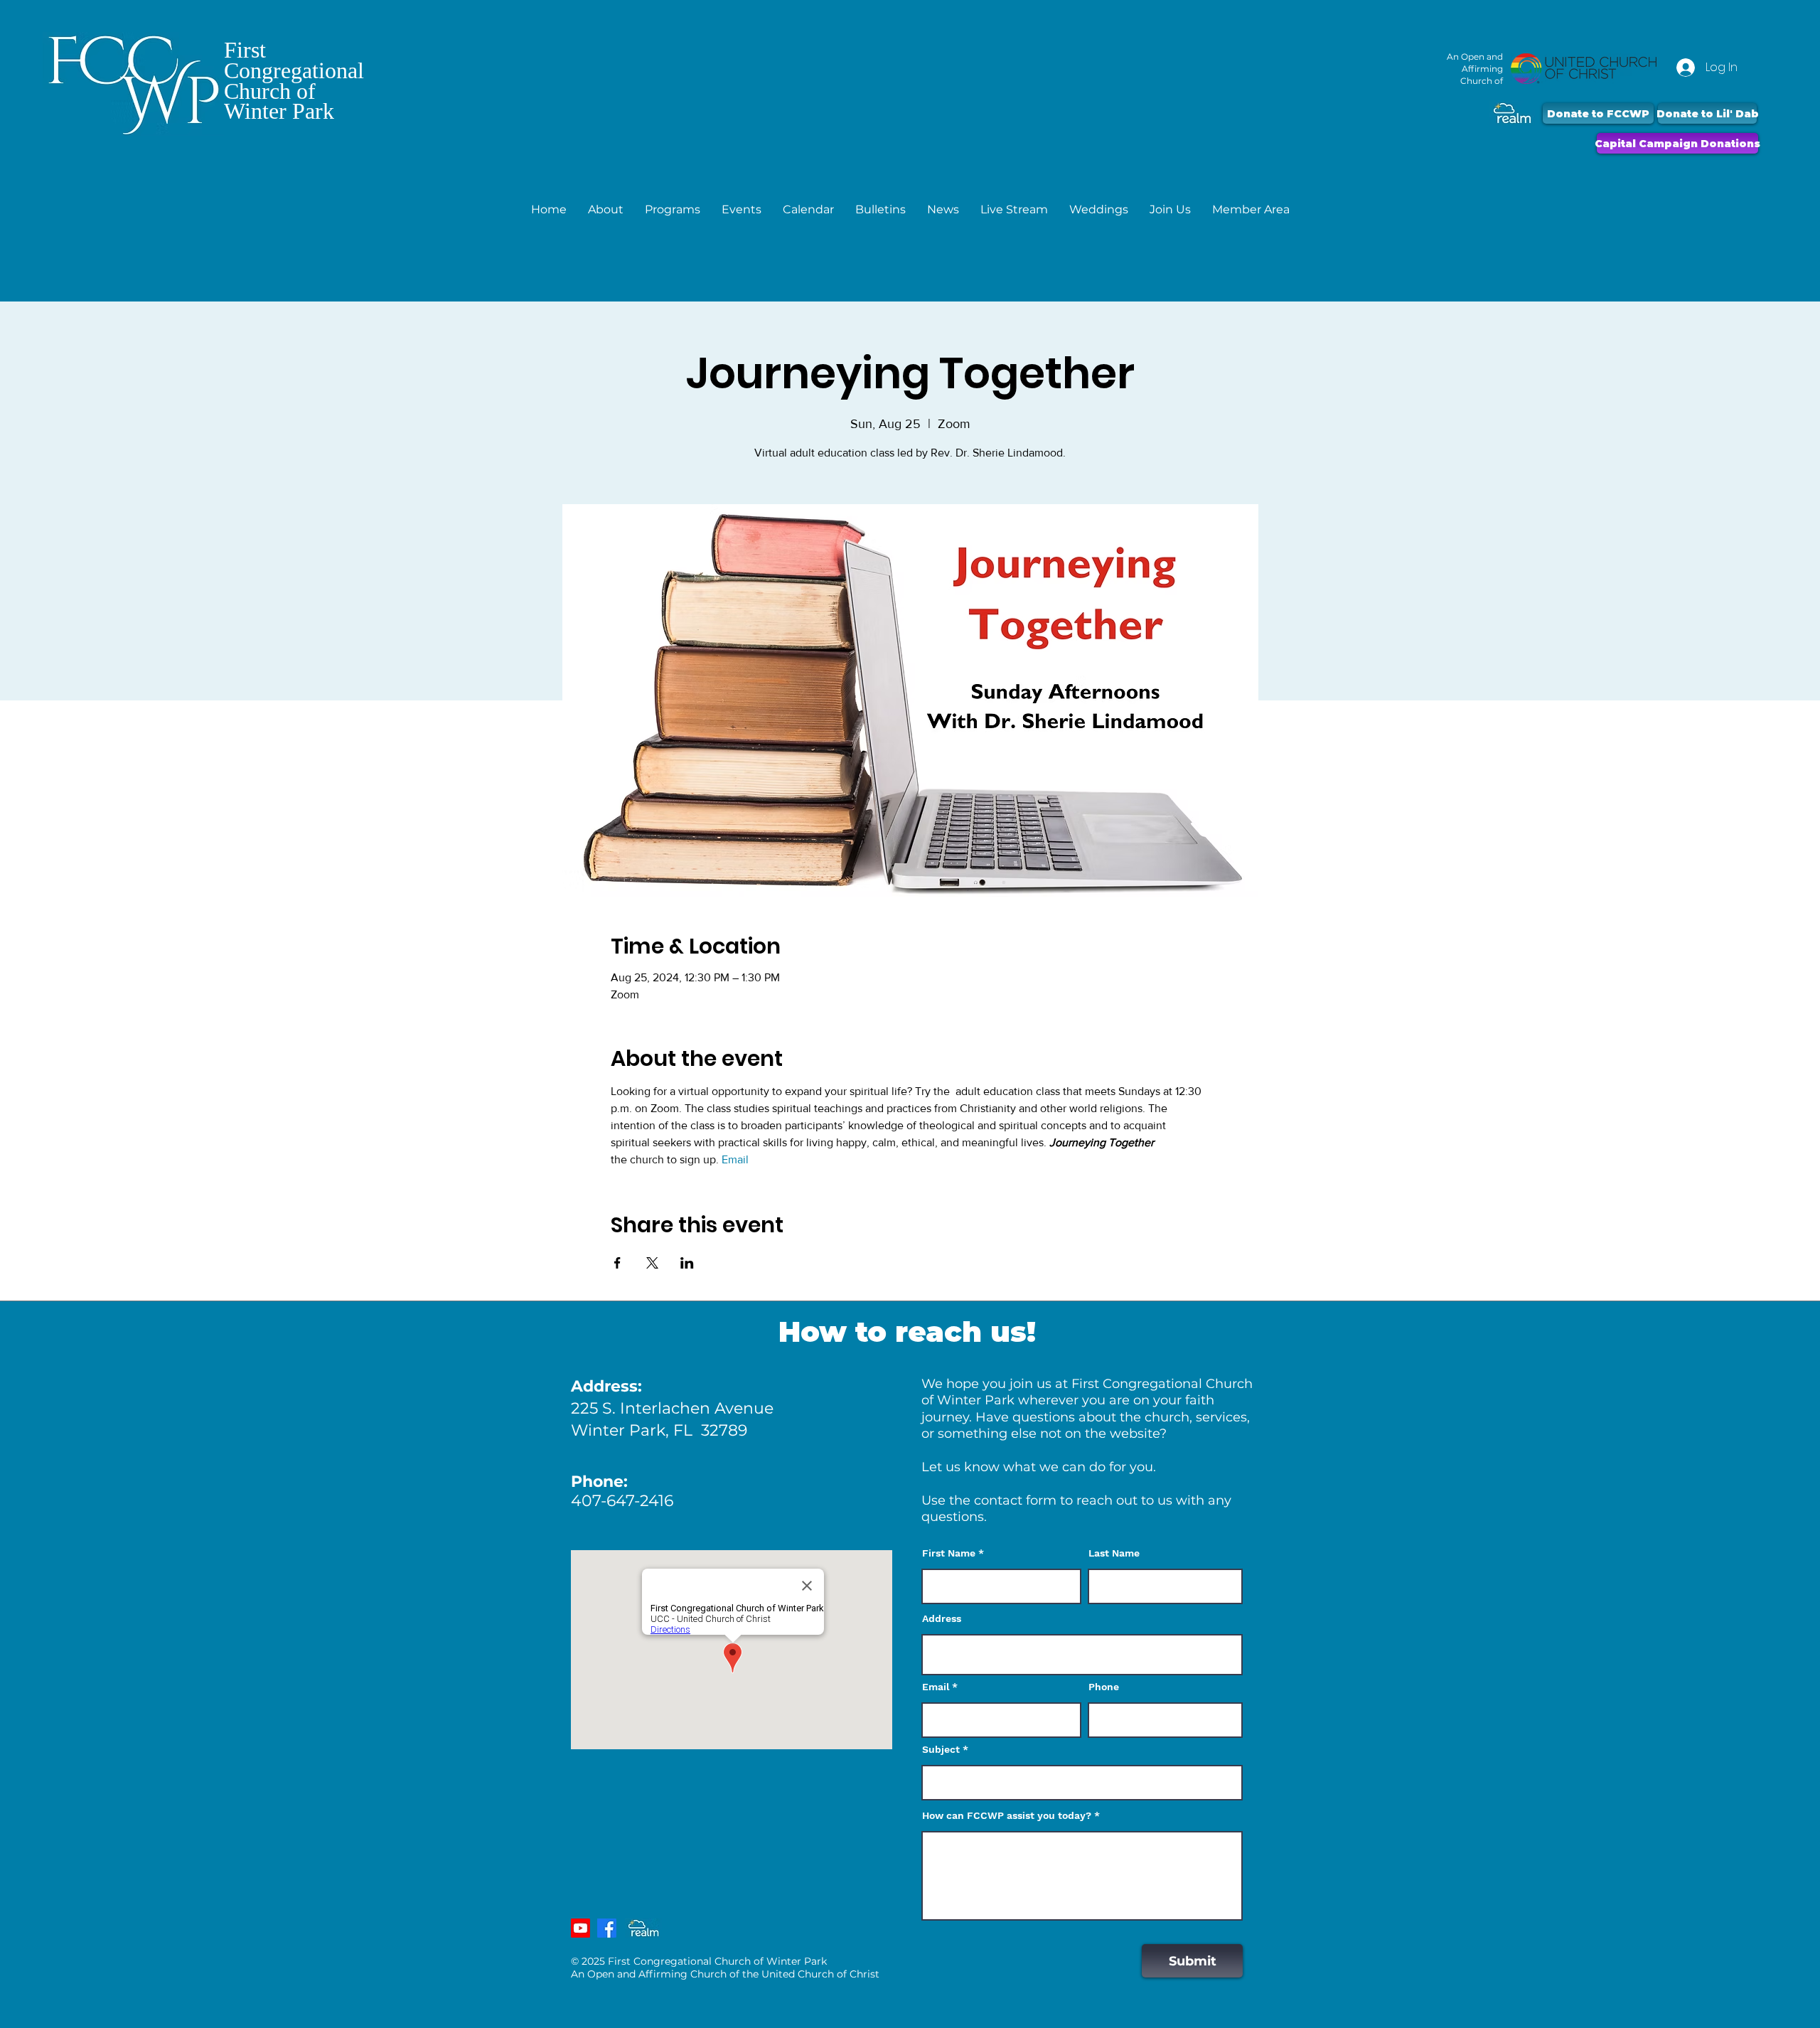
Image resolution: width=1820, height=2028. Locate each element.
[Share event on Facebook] (617, 1263)
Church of (270, 91)
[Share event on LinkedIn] (687, 1263)
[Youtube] (580, 1928)
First (245, 50)
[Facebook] (607, 1928)
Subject (941, 1749)
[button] (606, 209)
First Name (949, 1553)
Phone (1104, 1687)
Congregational (294, 70)
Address (942, 1618)
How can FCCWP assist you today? (1007, 1815)
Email (936, 1687)
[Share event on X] (652, 1263)
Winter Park (279, 111)
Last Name (1114, 1553)
